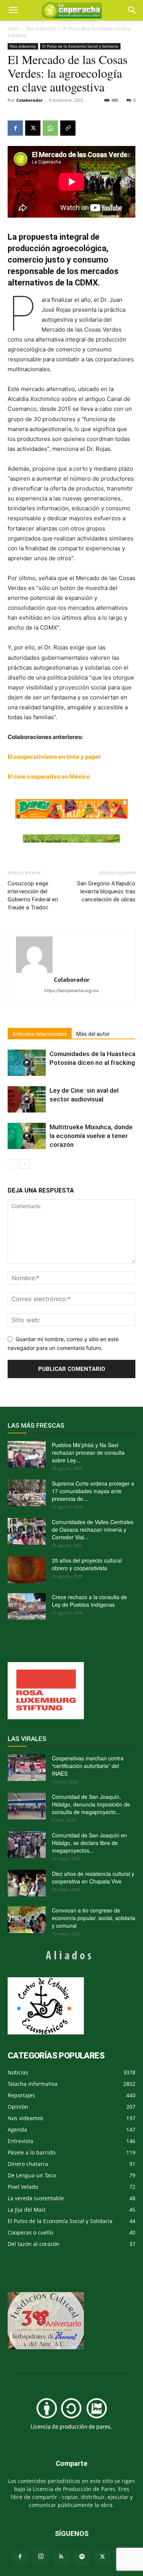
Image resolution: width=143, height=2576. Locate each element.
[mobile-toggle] (13, 10)
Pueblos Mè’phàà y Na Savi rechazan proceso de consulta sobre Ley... (88, 1452)
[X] (33, 128)
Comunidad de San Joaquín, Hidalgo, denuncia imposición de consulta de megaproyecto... (91, 1804)
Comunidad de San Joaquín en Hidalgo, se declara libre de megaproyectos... (89, 1843)
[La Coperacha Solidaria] (71, 839)
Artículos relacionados (40, 1034)
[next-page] (25, 1164)
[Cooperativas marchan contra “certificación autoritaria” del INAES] (27, 1768)
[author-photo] (71, 955)
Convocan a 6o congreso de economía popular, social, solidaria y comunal (94, 1918)
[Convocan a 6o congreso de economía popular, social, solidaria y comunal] (27, 1920)
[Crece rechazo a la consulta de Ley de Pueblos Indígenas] (27, 1606)
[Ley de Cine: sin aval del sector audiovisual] (27, 1099)
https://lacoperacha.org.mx (71, 991)
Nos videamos (41, 28)
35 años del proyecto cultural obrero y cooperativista (87, 1564)
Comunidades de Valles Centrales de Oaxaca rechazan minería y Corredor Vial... (93, 1529)
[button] (132, 10)
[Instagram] (41, 2557)
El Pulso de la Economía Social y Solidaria (80, 46)
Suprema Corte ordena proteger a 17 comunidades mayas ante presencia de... (93, 1491)
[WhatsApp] (50, 128)
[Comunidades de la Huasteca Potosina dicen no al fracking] (27, 1063)
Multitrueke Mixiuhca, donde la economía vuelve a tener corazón (91, 1136)
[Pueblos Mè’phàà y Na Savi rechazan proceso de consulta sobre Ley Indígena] (27, 1454)
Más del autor (93, 1034)
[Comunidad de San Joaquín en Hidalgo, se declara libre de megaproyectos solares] (27, 1845)
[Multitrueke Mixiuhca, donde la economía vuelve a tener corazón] (27, 1136)
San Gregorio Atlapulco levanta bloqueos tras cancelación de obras (106, 891)
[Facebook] (15, 128)
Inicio (13, 28)
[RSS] (61, 2557)
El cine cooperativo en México (49, 777)
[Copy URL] (68, 128)
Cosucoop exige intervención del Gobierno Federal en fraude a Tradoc (33, 895)
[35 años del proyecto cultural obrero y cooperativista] (27, 1570)
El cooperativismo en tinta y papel (54, 757)
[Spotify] (82, 2557)
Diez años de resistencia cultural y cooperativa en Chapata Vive (93, 1877)
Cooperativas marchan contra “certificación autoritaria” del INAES (88, 1766)
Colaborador (30, 100)
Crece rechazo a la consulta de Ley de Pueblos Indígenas (89, 1601)
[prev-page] (12, 1164)
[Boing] (71, 809)
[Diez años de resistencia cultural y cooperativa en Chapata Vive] (27, 1883)
